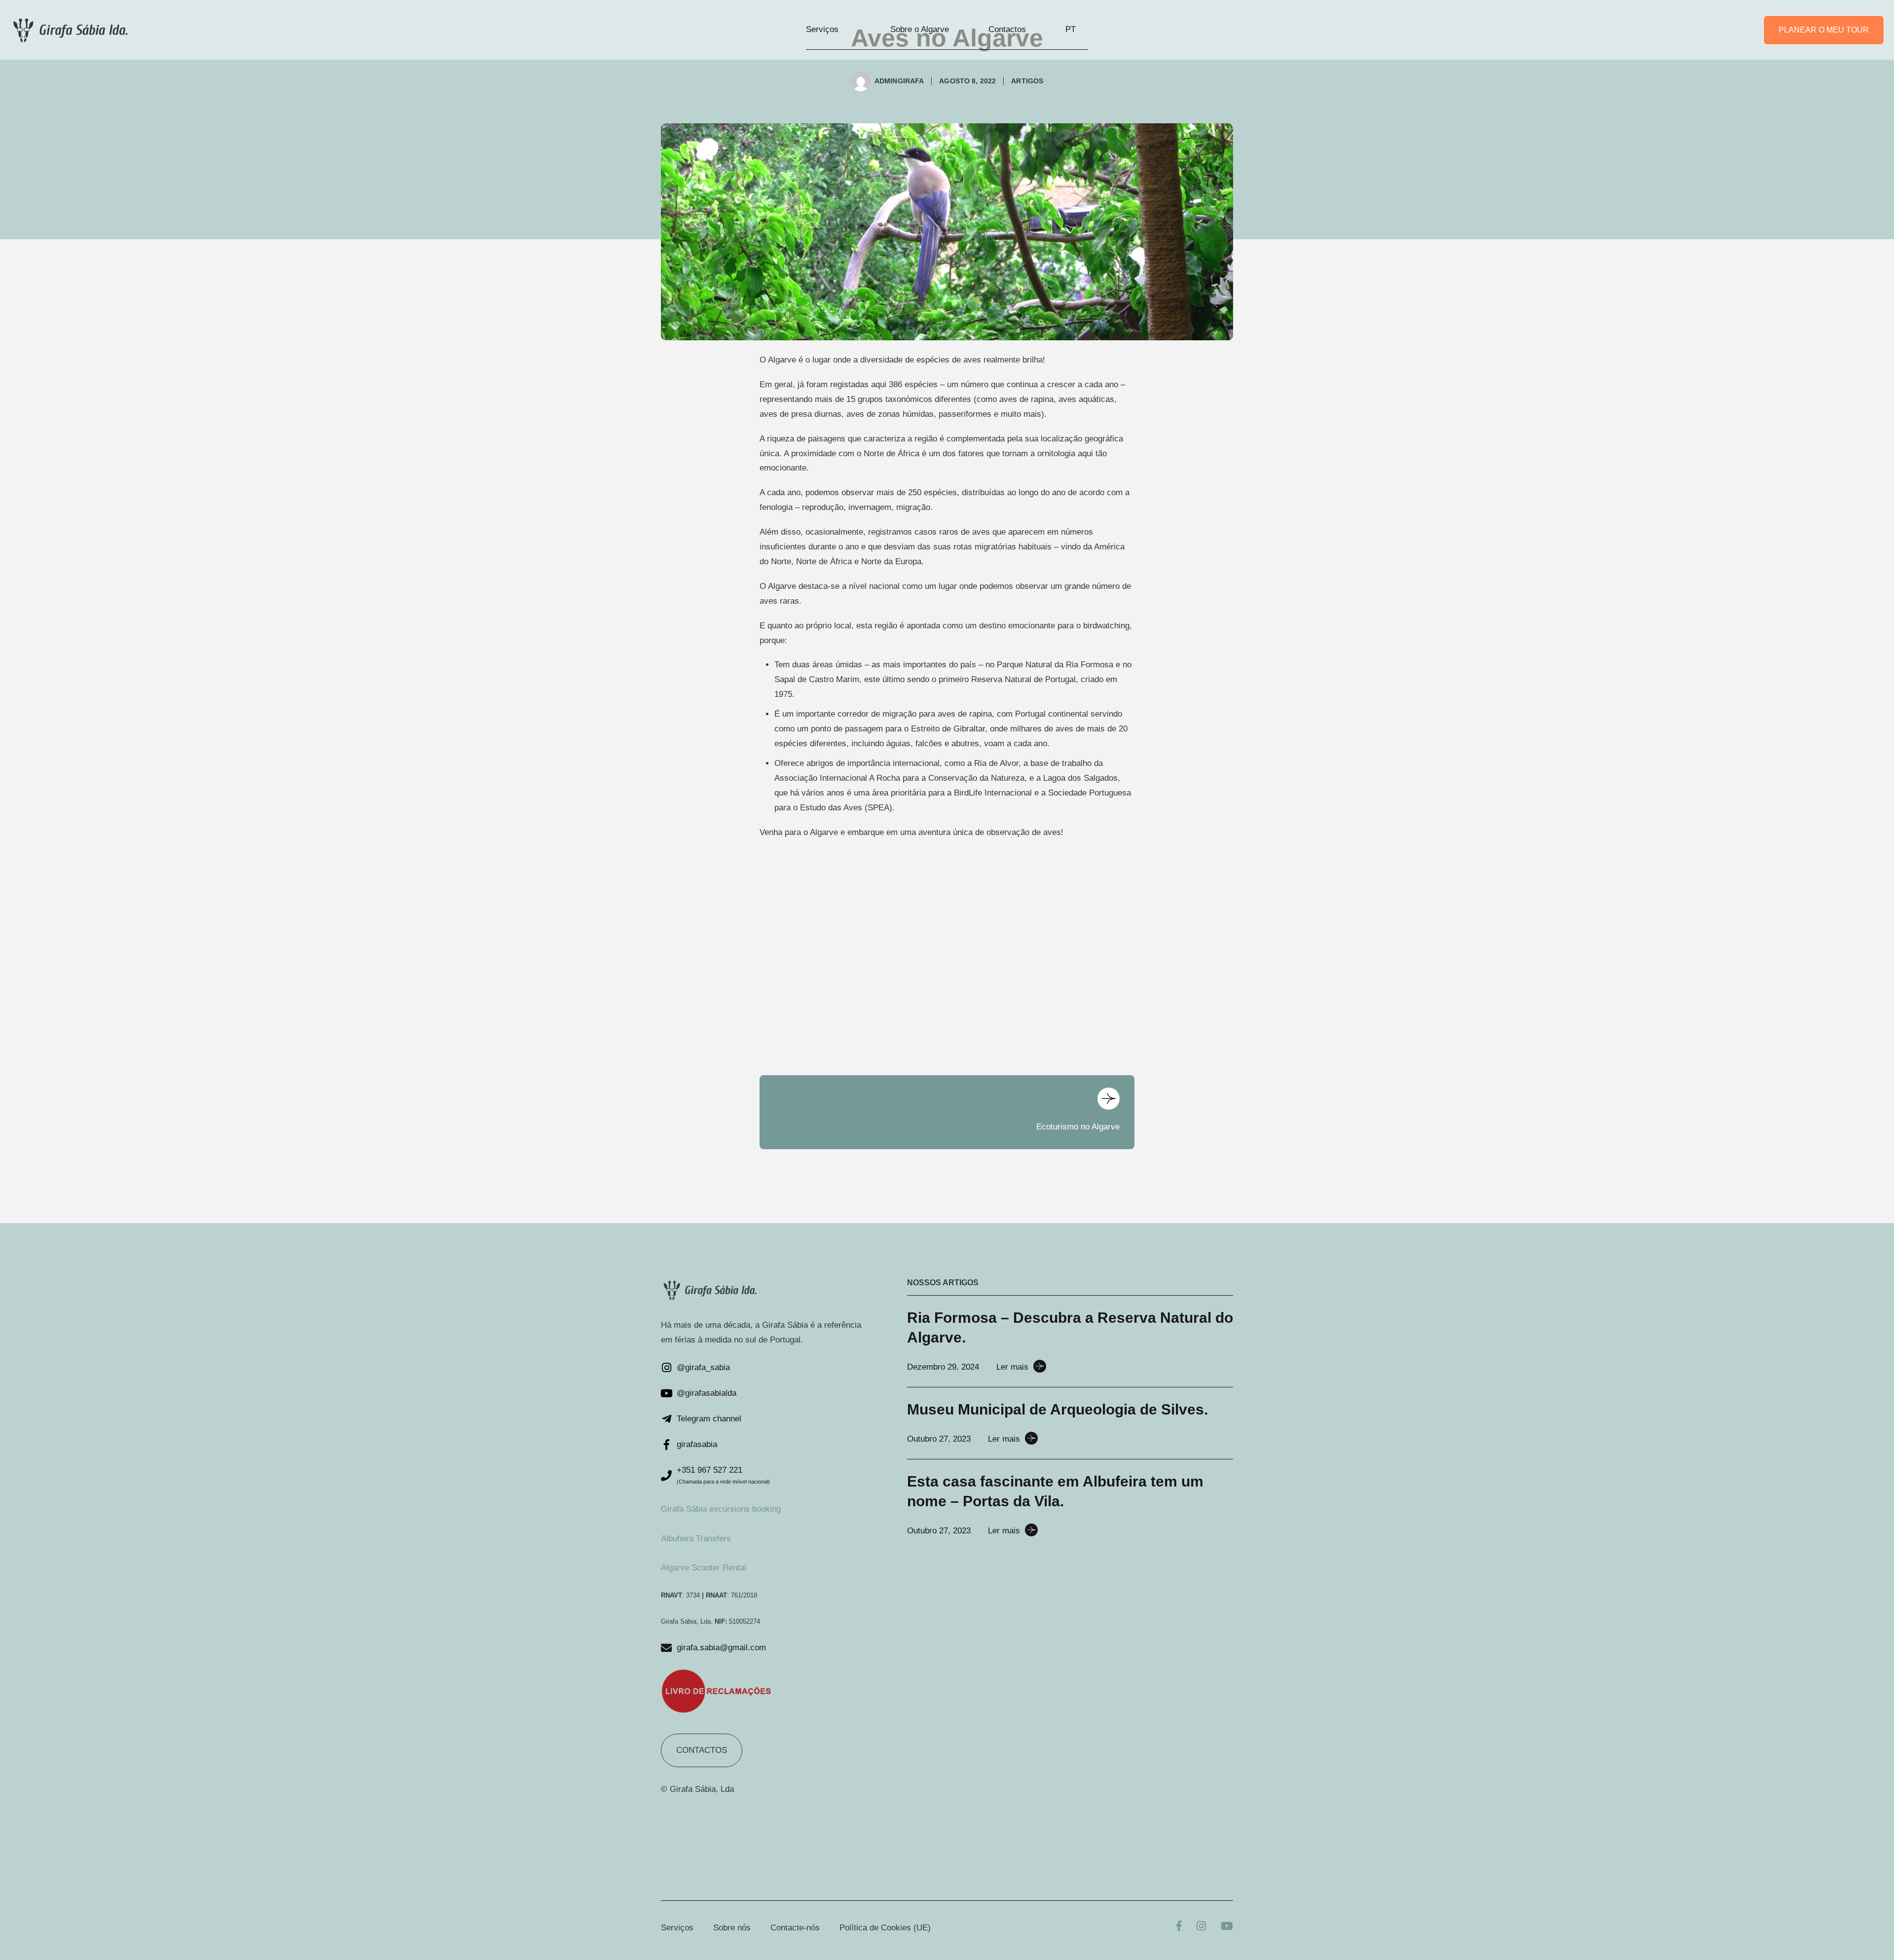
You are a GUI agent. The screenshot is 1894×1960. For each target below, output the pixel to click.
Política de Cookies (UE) (885, 1928)
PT (1071, 29)
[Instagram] (1201, 1927)
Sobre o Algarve (920, 29)
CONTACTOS (702, 1750)
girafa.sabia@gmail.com (721, 1648)
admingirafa (899, 81)
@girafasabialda (707, 1393)
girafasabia (697, 1444)
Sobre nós (732, 1928)
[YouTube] (1227, 1927)
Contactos (1007, 29)
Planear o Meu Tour (1824, 30)
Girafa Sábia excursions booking (721, 1509)
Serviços (822, 29)
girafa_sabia (708, 1367)
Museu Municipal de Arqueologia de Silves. (1057, 1409)
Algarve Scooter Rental (704, 1568)
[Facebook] (1179, 1927)
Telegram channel (709, 1419)
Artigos (1027, 81)
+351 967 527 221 (710, 1470)
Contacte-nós (795, 1928)
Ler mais (1012, 1367)
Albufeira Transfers (696, 1539)
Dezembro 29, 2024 (943, 1367)
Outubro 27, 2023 (939, 1439)
